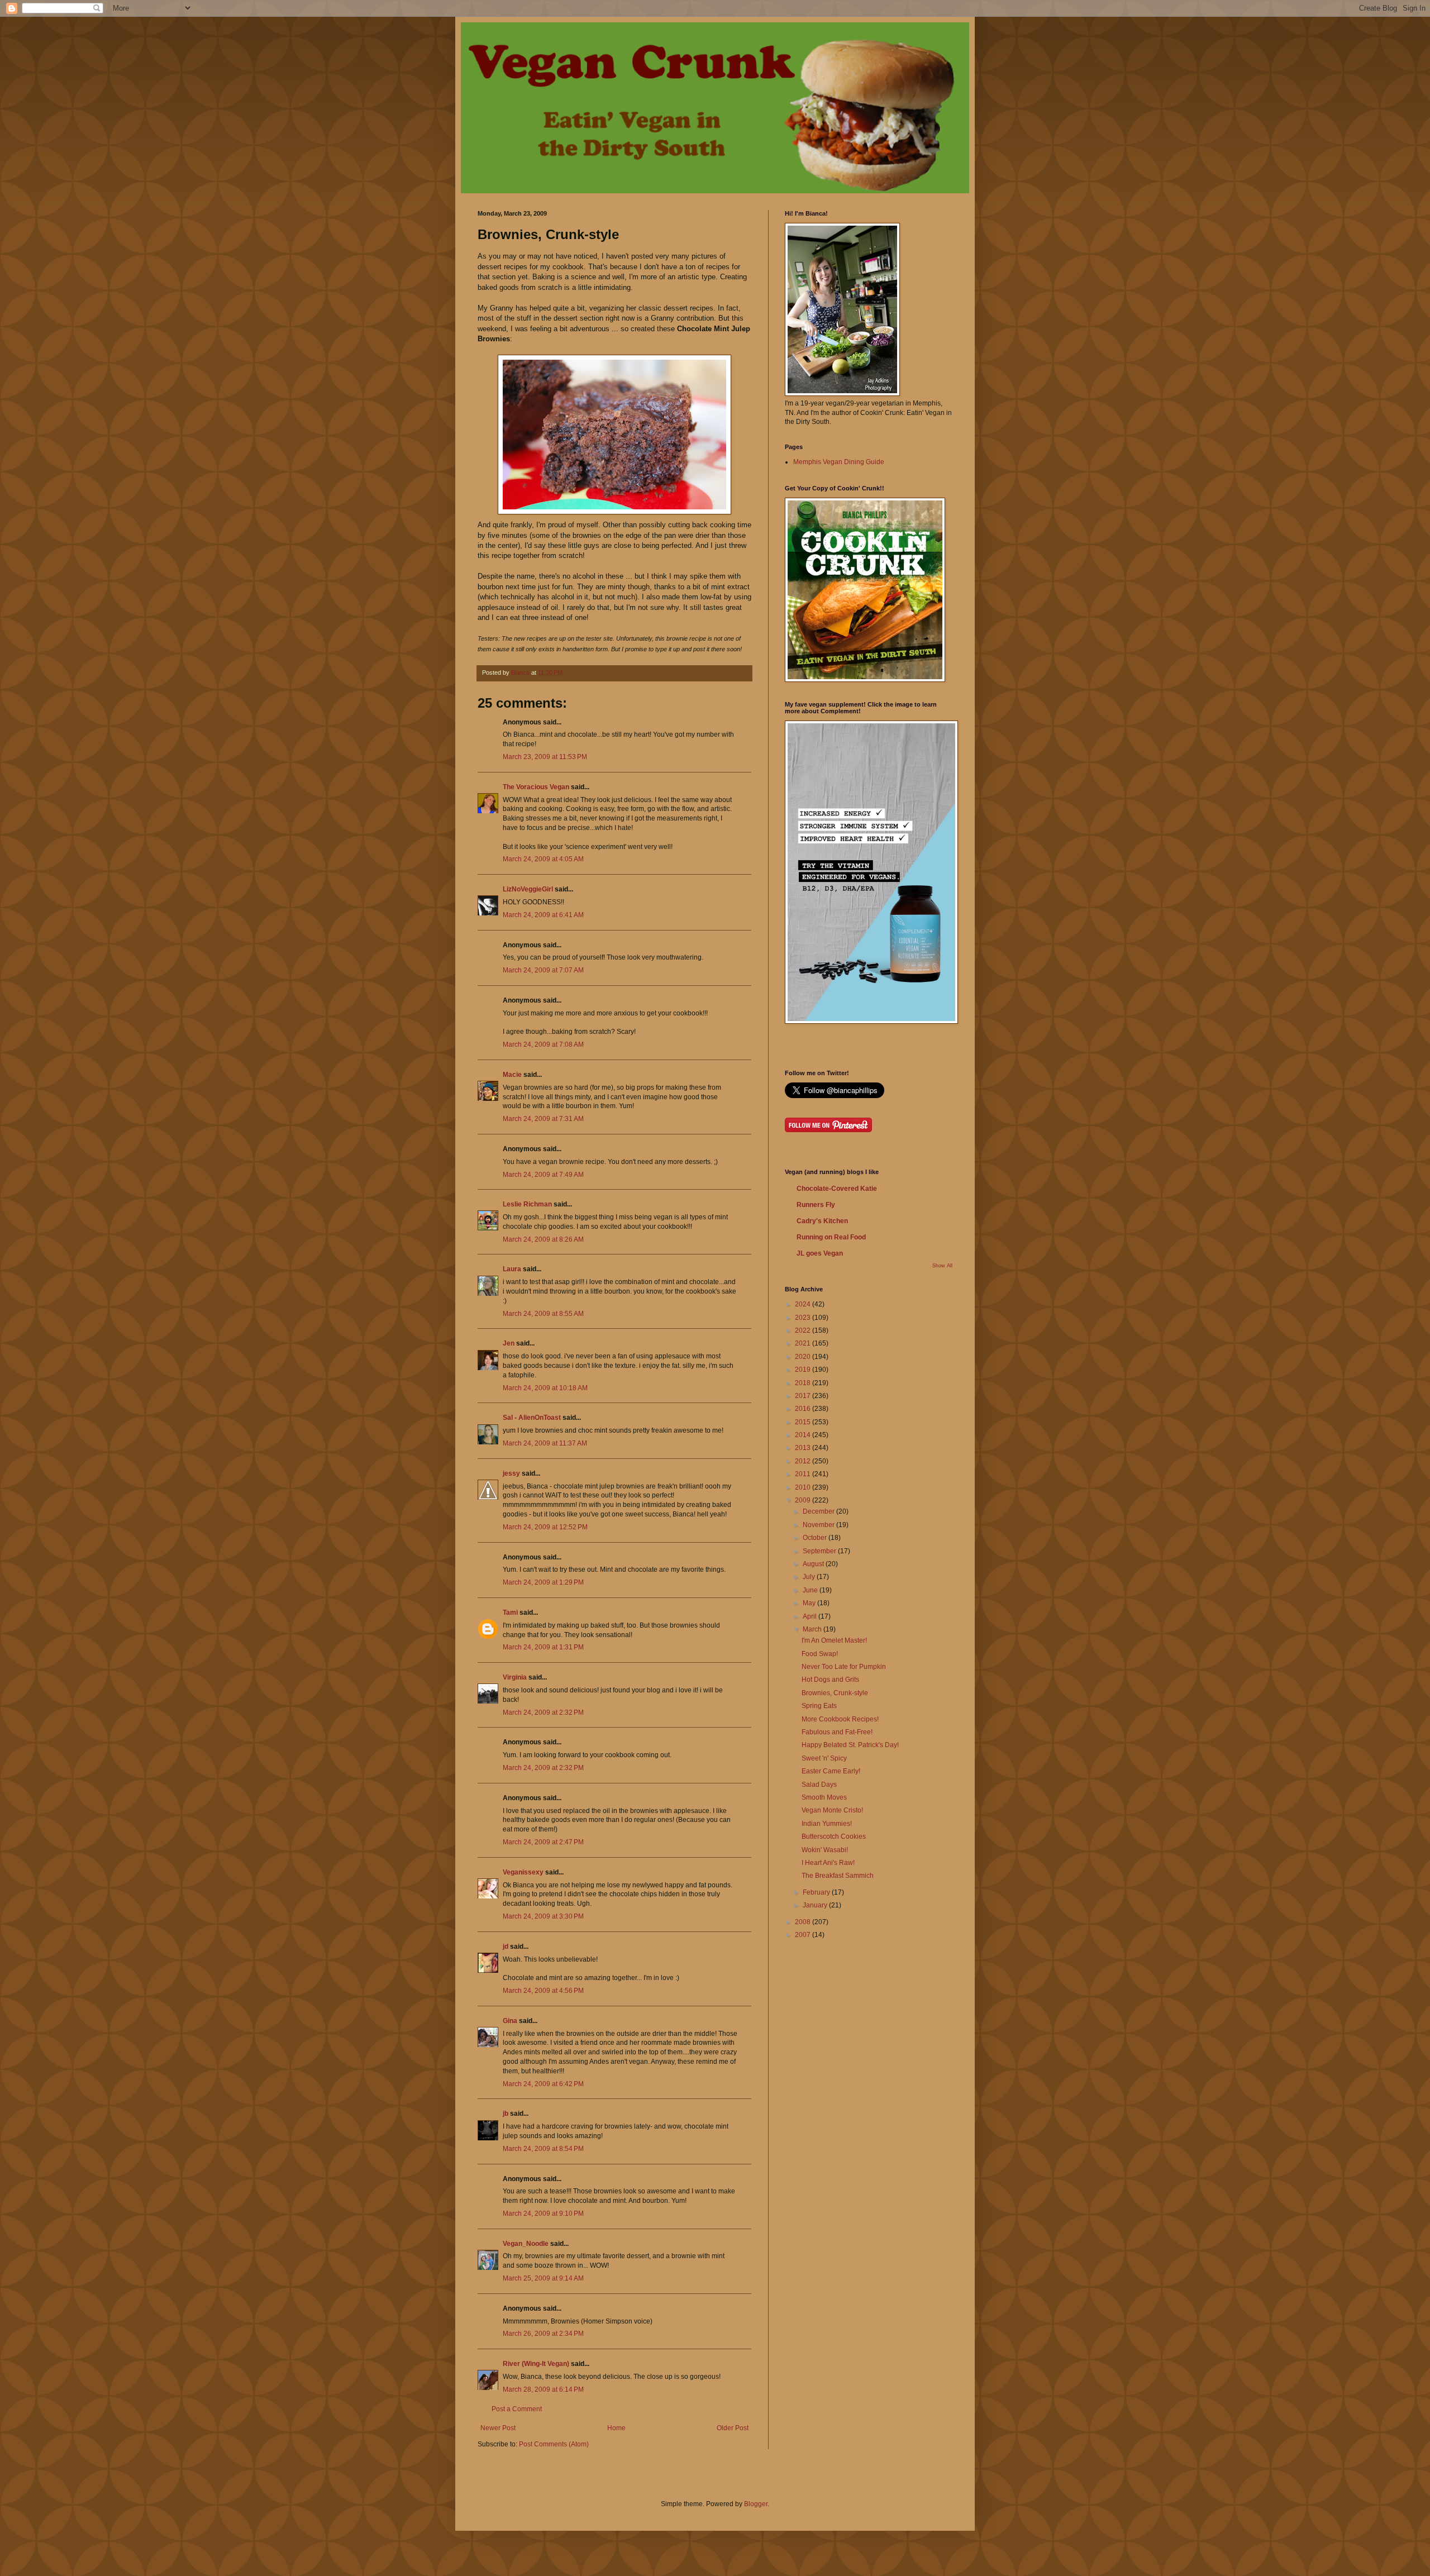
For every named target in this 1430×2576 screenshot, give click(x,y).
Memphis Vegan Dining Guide (839, 462)
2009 (804, 1500)
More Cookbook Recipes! (840, 1719)
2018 (804, 1383)
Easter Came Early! (831, 1771)
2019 (804, 1370)
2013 (804, 1448)
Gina (510, 2021)
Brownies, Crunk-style (835, 1693)
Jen (509, 1343)
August (814, 1564)
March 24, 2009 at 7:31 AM (543, 1119)
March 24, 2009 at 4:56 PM (543, 1991)
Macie (512, 1075)
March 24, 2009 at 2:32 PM (543, 1712)
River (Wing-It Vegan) (536, 2364)
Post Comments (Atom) (554, 2444)
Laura (512, 1269)
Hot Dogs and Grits (830, 1680)
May (810, 1603)
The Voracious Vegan (536, 787)
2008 (804, 1922)
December (819, 1511)
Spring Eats (819, 1706)
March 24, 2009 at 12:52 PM (545, 1527)
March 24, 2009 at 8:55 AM (543, 1314)
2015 (804, 1422)
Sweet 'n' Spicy (824, 1758)
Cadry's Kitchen (822, 1221)
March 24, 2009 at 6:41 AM (543, 915)
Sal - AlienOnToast (532, 1418)
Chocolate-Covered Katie (837, 1189)
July (810, 1577)
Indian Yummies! (827, 1824)
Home (616, 2428)
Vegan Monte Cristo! (832, 1810)
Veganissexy (523, 1872)
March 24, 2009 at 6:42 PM (543, 2084)
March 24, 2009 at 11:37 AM (545, 1443)
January (816, 1905)
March (813, 1629)
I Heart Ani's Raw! (828, 1863)
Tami (510, 1613)
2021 (804, 1343)
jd (506, 1947)
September (820, 1551)
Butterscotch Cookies (834, 1836)
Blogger (756, 2504)
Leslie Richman (527, 1204)
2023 (804, 1318)
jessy (511, 1473)
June (811, 1590)
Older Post (733, 2428)
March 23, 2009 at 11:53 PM (545, 757)
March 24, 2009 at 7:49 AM (543, 1175)
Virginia (515, 1677)
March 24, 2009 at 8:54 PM (543, 2149)
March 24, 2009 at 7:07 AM (543, 970)
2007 (804, 1935)
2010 (804, 1487)
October (816, 1538)
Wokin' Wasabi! (825, 1850)
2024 (804, 1304)
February (817, 1892)
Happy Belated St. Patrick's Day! (850, 1745)
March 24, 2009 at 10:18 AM (545, 1388)
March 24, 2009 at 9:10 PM (543, 2214)
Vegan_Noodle (526, 2244)
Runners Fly (816, 1205)
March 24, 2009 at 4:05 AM (543, 859)
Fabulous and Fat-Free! (837, 1732)
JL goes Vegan (820, 1253)
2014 (804, 1435)
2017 (804, 1396)
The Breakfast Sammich (838, 1876)
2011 (804, 1474)
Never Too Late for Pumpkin (844, 1667)
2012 (804, 1461)
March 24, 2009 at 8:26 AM (543, 1239)
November (819, 1525)
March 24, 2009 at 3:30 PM (543, 1916)
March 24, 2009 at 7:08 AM (543, 1044)
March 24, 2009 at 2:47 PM (543, 1842)
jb (506, 2114)
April (811, 1616)
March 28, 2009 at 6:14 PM (543, 2389)
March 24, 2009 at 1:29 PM (543, 1582)
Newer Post (498, 2428)
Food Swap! (820, 1654)
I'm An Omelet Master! (834, 1640)
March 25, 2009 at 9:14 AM (543, 2278)
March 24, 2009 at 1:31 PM (543, 1647)
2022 (804, 1330)
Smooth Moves (824, 1797)
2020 (804, 1357)
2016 (804, 1409)
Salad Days (819, 1785)
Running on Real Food (831, 1237)
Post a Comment (517, 2409)
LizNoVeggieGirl (528, 889)
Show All (942, 1266)
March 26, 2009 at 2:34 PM (543, 2334)
